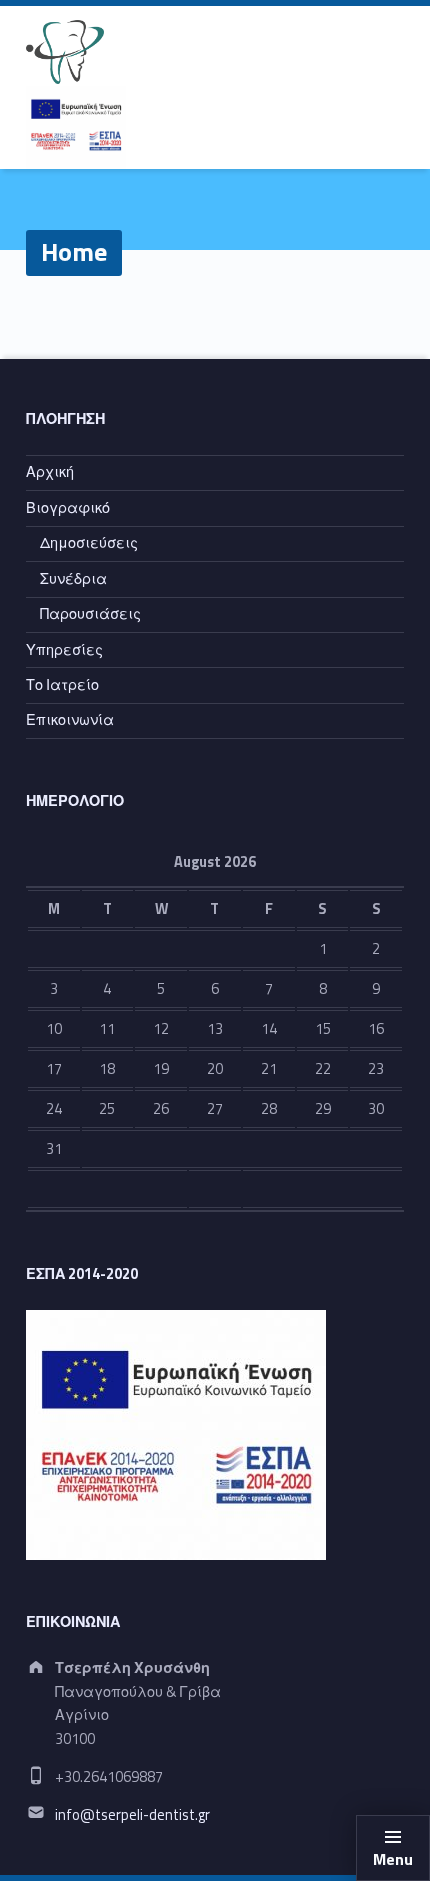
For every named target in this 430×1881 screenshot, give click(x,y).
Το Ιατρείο (62, 685)
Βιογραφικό (68, 508)
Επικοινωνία (70, 720)
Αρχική (50, 472)
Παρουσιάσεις (90, 614)
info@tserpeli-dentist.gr (132, 1815)
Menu (393, 1859)
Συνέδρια (73, 579)
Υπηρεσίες (64, 650)
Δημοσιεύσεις (89, 543)
